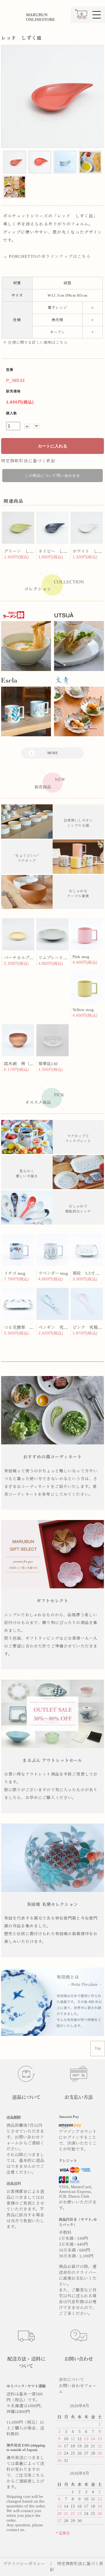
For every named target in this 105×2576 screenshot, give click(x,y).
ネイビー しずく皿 (57, 551)
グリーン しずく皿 (23, 551)
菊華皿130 (48, 1064)
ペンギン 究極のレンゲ (62, 1327)
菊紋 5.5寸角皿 (88, 1273)
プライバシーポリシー (24, 2564)
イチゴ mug (15, 1273)
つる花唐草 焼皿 (21, 1327)
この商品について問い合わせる (52, 476)
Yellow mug (83, 1010)
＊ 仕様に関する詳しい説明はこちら (35, 342)
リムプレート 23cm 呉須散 (63, 958)
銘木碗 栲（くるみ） (25, 1064)
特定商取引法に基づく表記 (28, 461)
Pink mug (81, 957)
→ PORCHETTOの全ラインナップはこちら (47, 256)
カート (81, 17)
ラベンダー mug (53, 1273)
